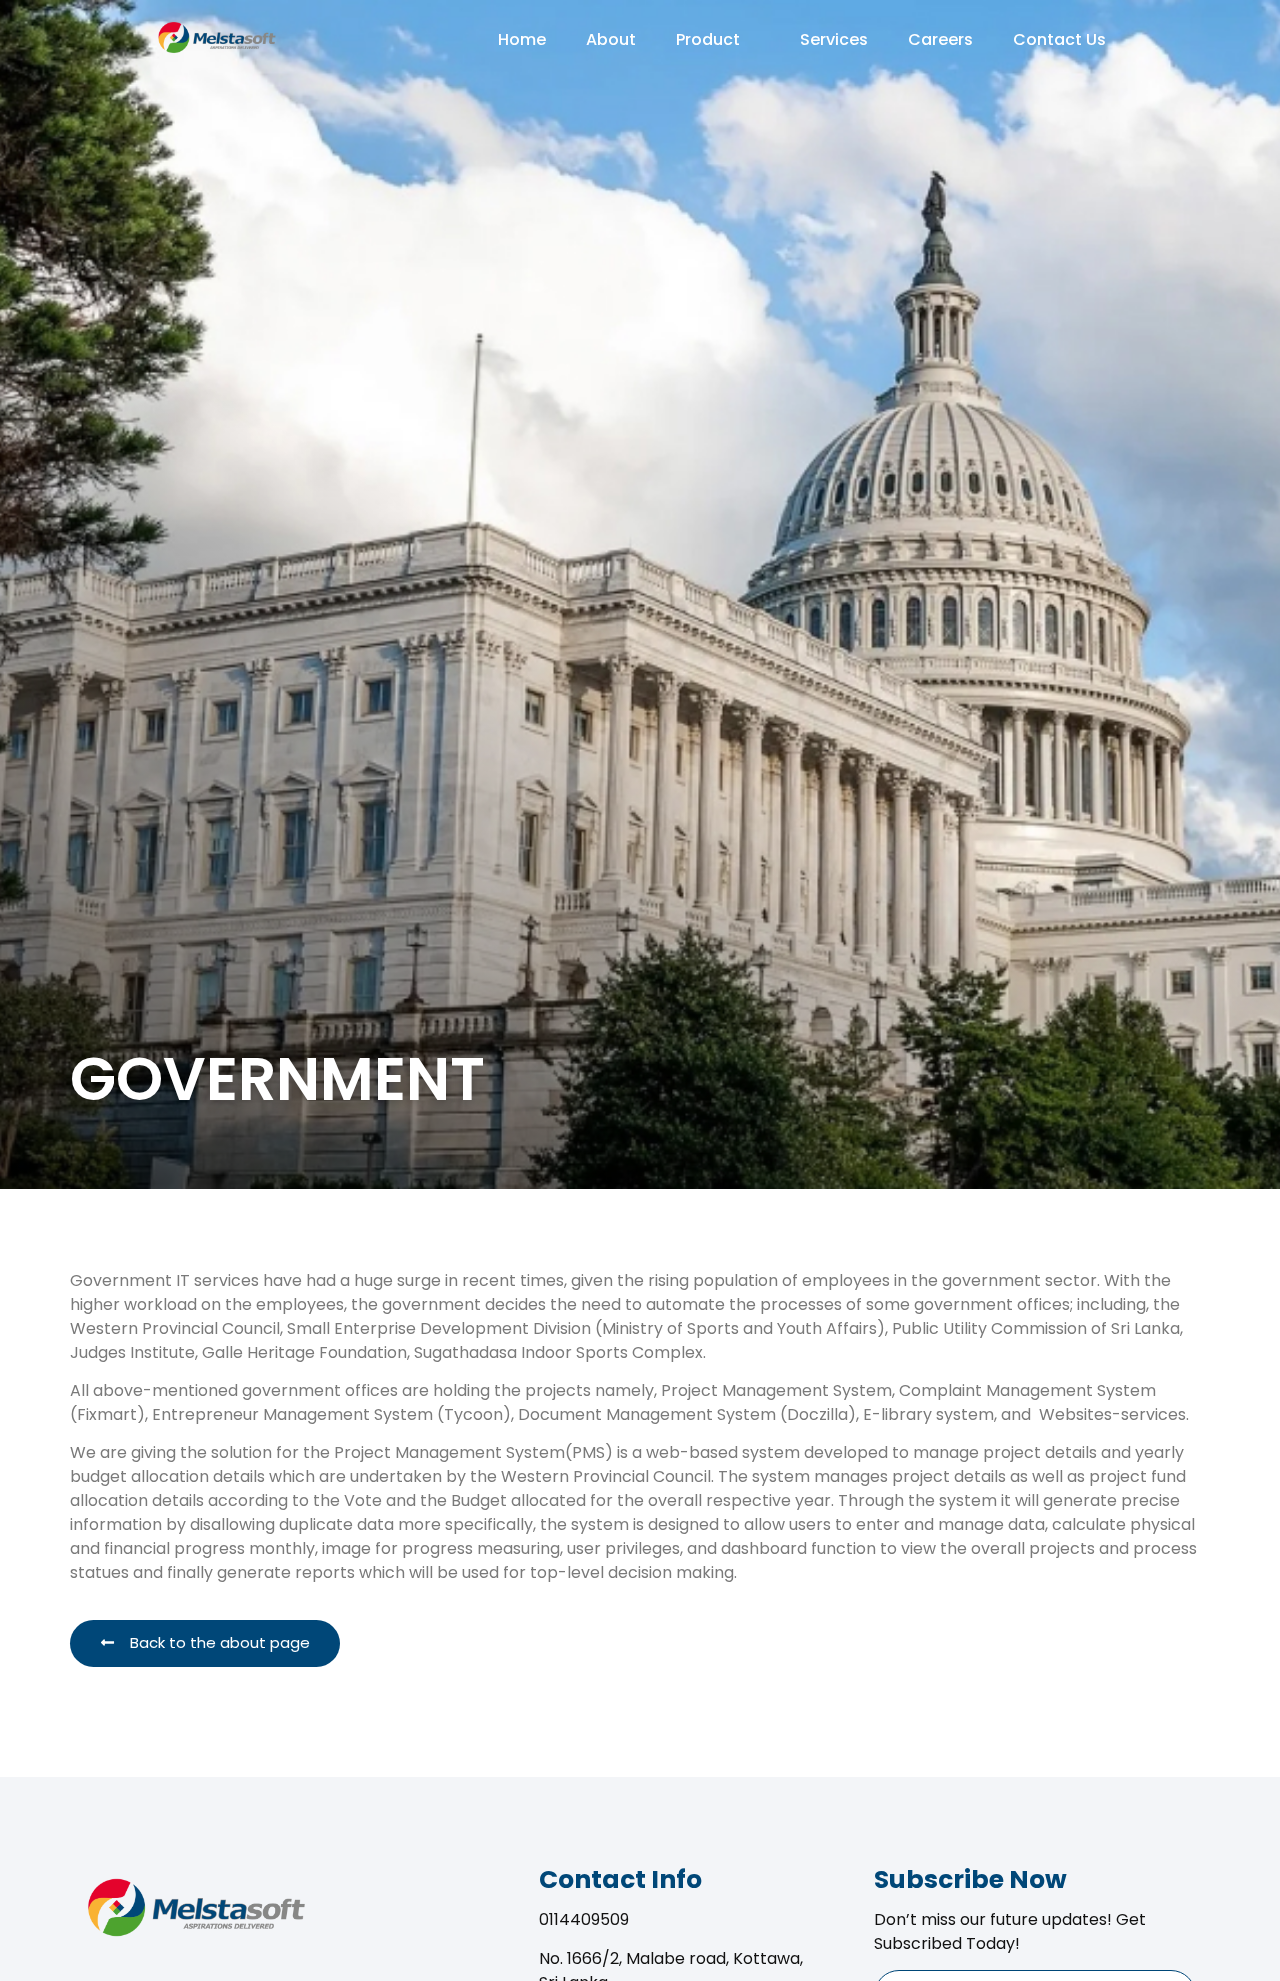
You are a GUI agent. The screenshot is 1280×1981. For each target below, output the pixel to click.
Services (834, 39)
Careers (940, 39)
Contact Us (1059, 39)
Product (708, 39)
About (611, 39)
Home (522, 39)
